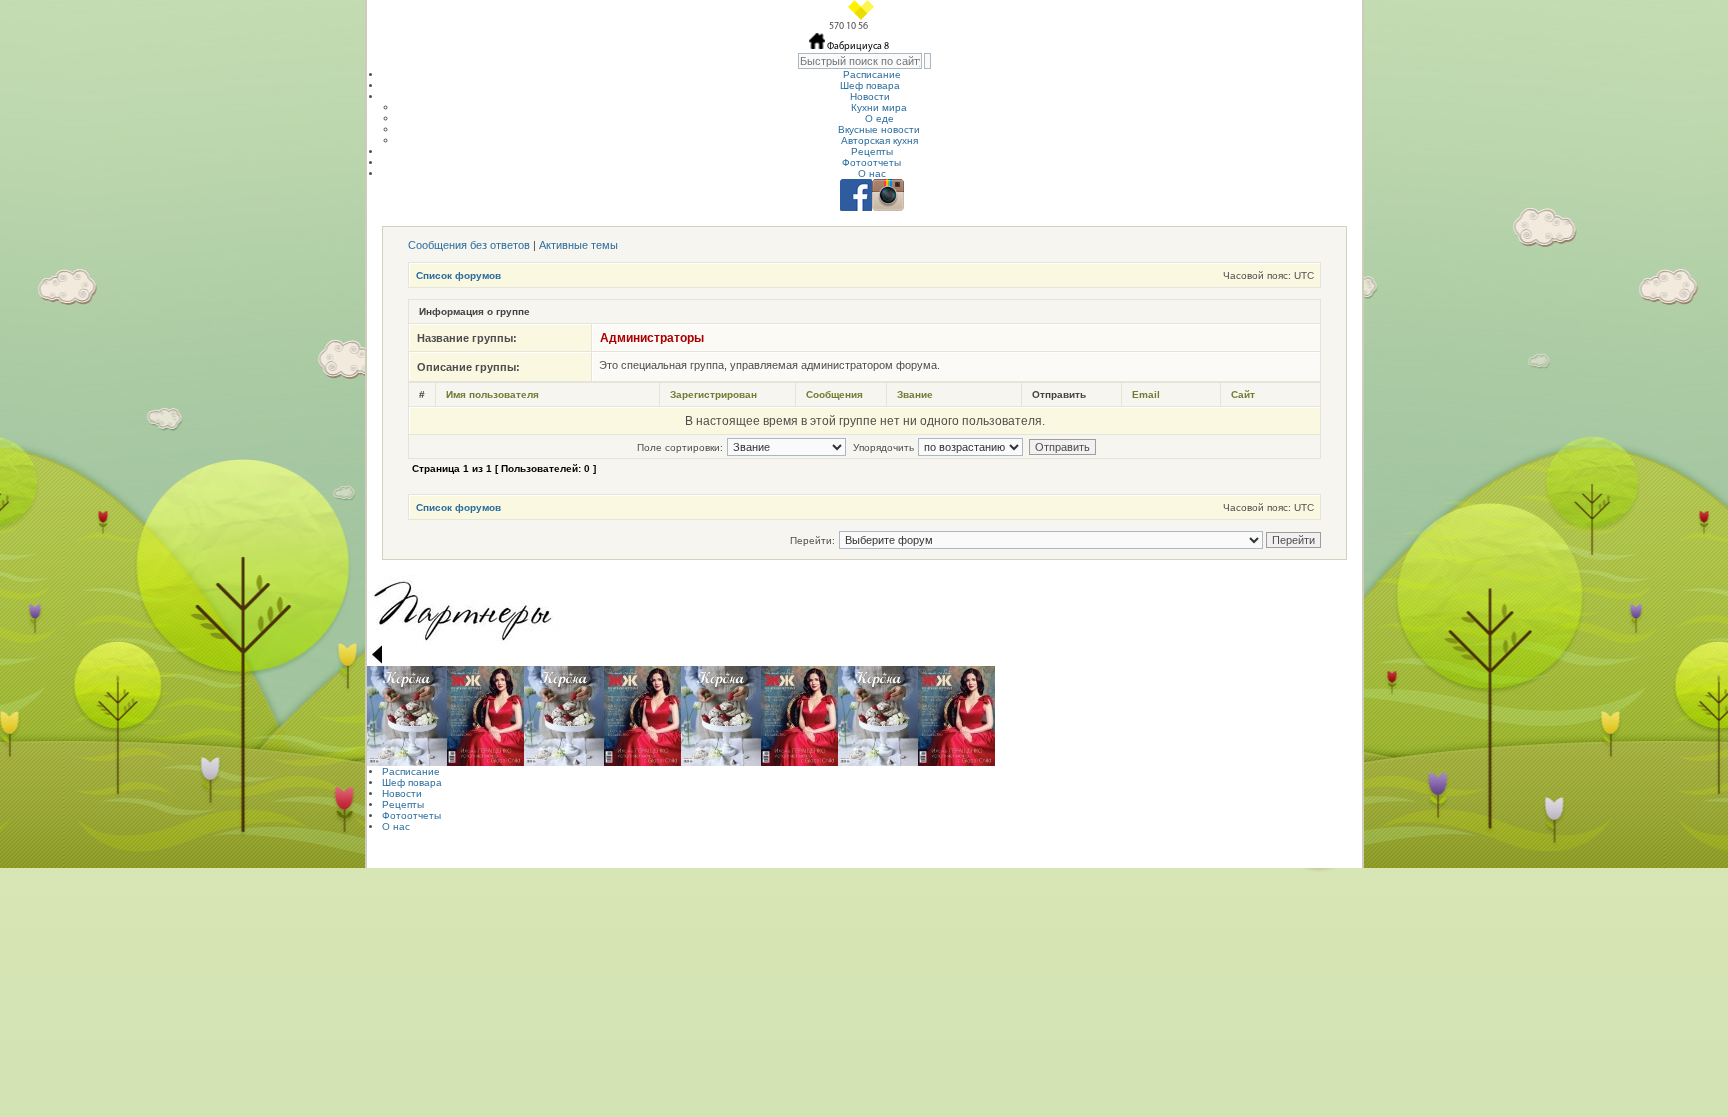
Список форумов (458, 275)
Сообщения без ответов (469, 245)
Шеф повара (870, 85)
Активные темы (578, 245)
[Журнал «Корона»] (407, 716)
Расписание (872, 74)
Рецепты (872, 151)
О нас (872, 173)
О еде (879, 118)
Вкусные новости (879, 129)
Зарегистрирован (713, 394)
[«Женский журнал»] (485, 716)
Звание (915, 394)
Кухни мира (879, 107)
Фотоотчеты (871, 162)
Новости (870, 96)
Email (1146, 394)
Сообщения (834, 394)
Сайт (1243, 394)
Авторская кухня (879, 140)
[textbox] (860, 61)
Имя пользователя (492, 394)
